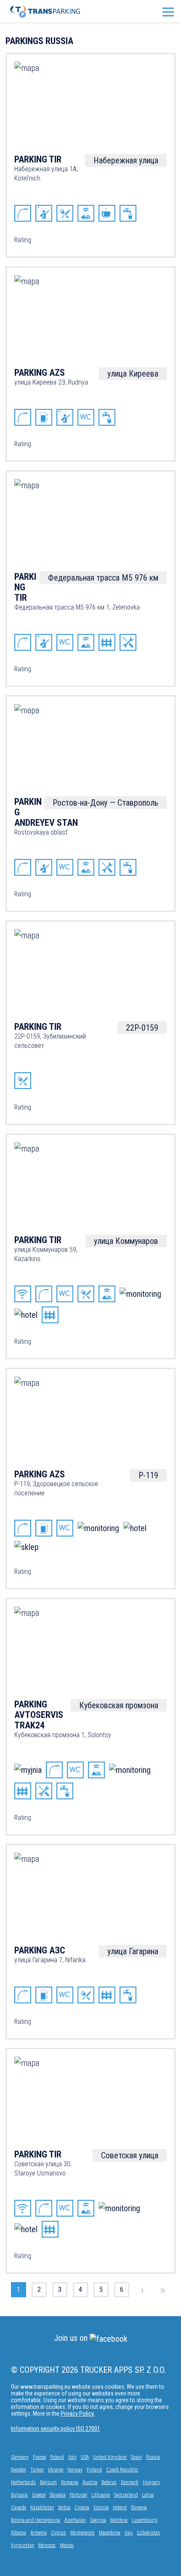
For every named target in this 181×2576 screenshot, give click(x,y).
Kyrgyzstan (23, 2545)
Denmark (130, 2482)
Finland (94, 2470)
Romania (70, 2482)
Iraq (129, 2533)
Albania (19, 2533)
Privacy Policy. (78, 2414)
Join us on (72, 2338)
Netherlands (23, 2482)
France (39, 2457)
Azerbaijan (75, 2520)
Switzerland (126, 2495)
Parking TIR (38, 159)
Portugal (79, 2495)
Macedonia (110, 2533)
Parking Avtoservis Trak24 (39, 1715)
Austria (90, 2482)
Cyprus (59, 2533)
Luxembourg (145, 2520)
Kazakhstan (42, 2508)
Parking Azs (40, 373)
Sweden (19, 2470)
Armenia (39, 2533)
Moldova (119, 2520)
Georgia (98, 2520)
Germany (20, 2457)
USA (85, 2457)
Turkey (37, 2470)
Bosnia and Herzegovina (36, 2520)
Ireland (120, 2508)
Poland (57, 2457)
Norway (75, 2470)
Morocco (47, 2545)
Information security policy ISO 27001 (56, 2429)
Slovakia (58, 2495)
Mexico (67, 2545)
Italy (72, 2457)
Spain (136, 2457)
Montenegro (83, 2533)
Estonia (101, 2508)
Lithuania (101, 2495)
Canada (19, 2508)
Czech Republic (122, 2470)
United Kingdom (110, 2457)
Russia (153, 2457)
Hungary (151, 2482)
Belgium (48, 2482)
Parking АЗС (40, 1950)
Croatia (82, 2508)
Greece (39, 2495)
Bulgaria (19, 2495)
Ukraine (56, 2470)
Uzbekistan (148, 2533)
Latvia (148, 2495)
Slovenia (139, 2508)
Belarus (109, 2482)
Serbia (64, 2508)
